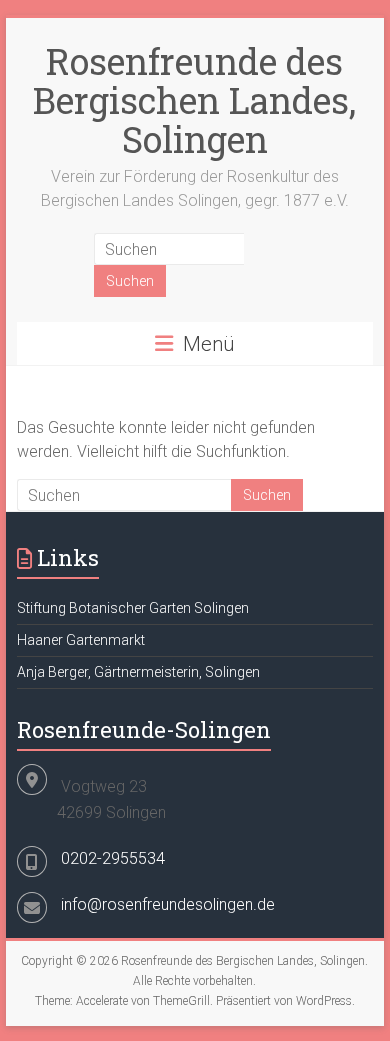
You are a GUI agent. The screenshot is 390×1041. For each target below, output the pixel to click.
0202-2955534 (113, 858)
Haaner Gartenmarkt (81, 640)
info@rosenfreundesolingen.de (168, 904)
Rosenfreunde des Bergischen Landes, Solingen (194, 100)
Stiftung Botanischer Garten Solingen (133, 608)
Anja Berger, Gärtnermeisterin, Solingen (138, 672)
